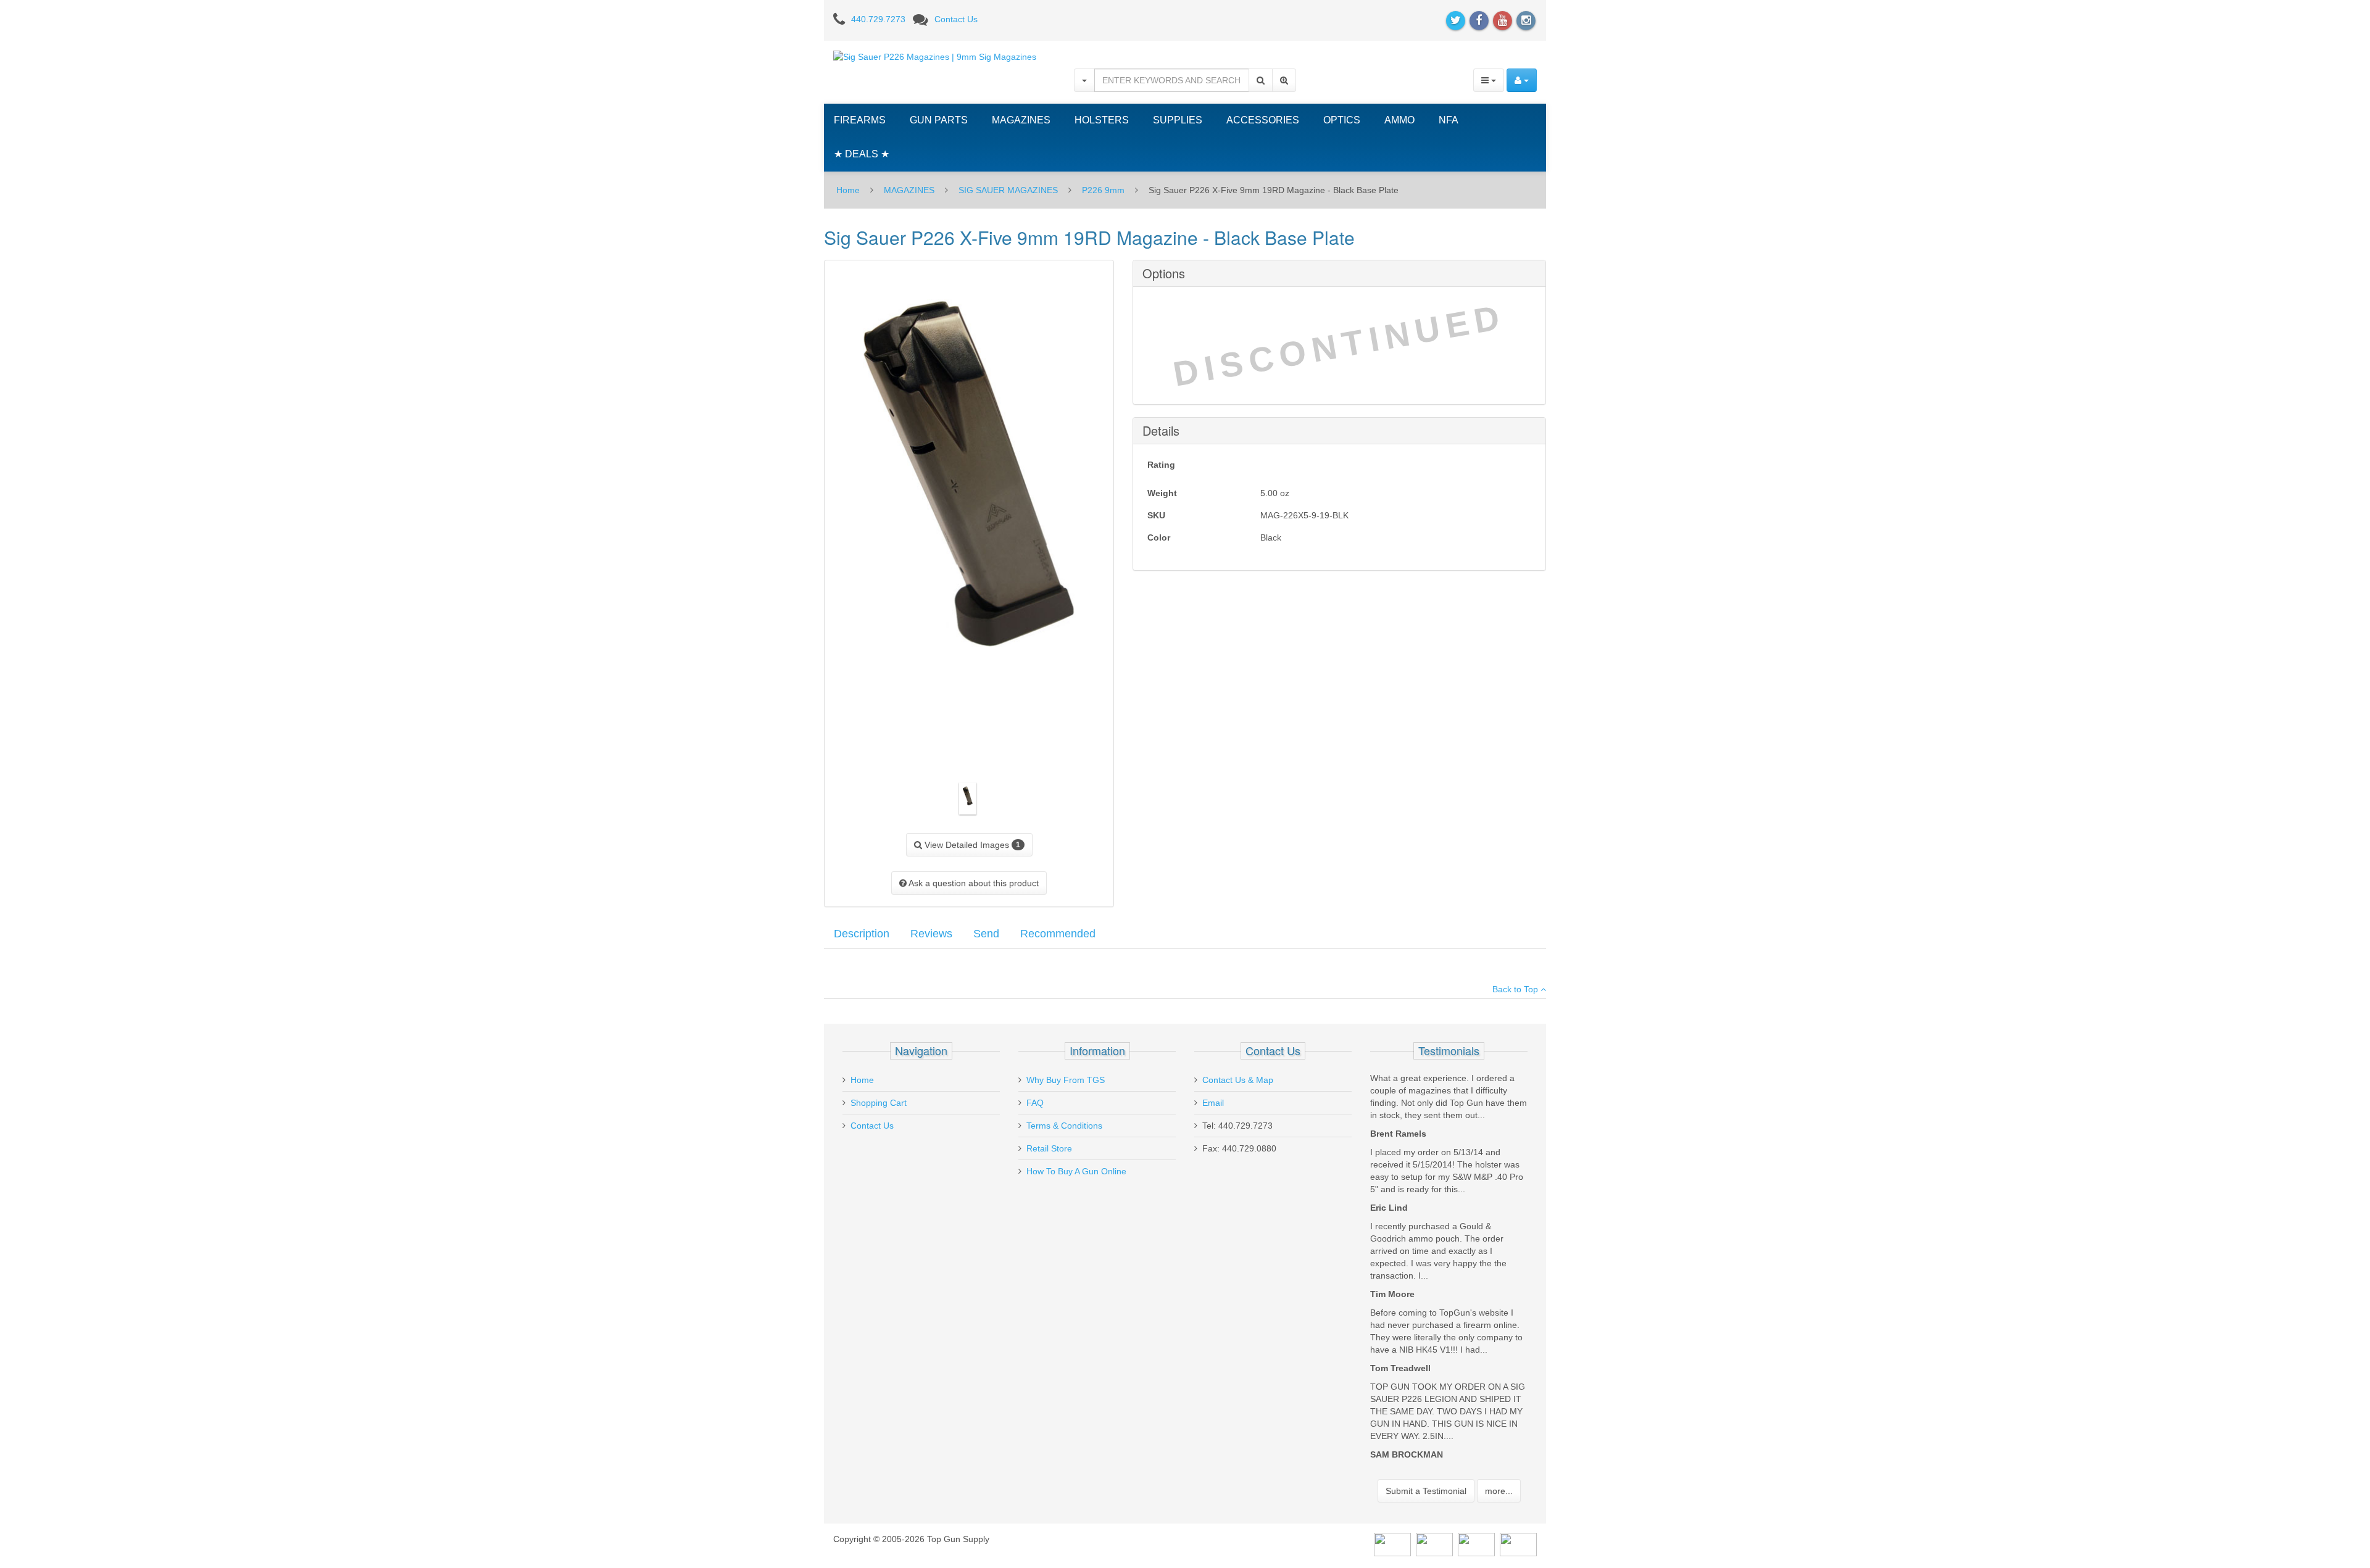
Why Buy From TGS (1066, 1080)
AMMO (1399, 120)
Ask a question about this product (973, 883)
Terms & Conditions (1064, 1126)
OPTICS (1342, 120)
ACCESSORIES (1263, 120)
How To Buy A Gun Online (1076, 1171)
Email (1213, 1103)
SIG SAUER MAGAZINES (1008, 190)
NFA (1449, 120)
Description (862, 934)
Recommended (1058, 934)
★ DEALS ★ (862, 154)
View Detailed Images (971, 845)
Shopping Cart (879, 1103)
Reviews (931, 934)
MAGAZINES (1021, 120)
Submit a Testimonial (1426, 1491)
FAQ (1035, 1103)
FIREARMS (860, 120)
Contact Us (956, 19)
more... (1499, 1491)
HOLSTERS (1102, 120)
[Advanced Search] (1284, 80)
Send (986, 934)
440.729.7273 (878, 19)
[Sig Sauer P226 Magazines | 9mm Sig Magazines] (935, 56)
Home (848, 190)
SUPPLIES (1178, 120)
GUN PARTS (939, 120)
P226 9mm (1103, 190)
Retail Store (1049, 1148)
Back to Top (1516, 989)
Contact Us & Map (1238, 1080)
